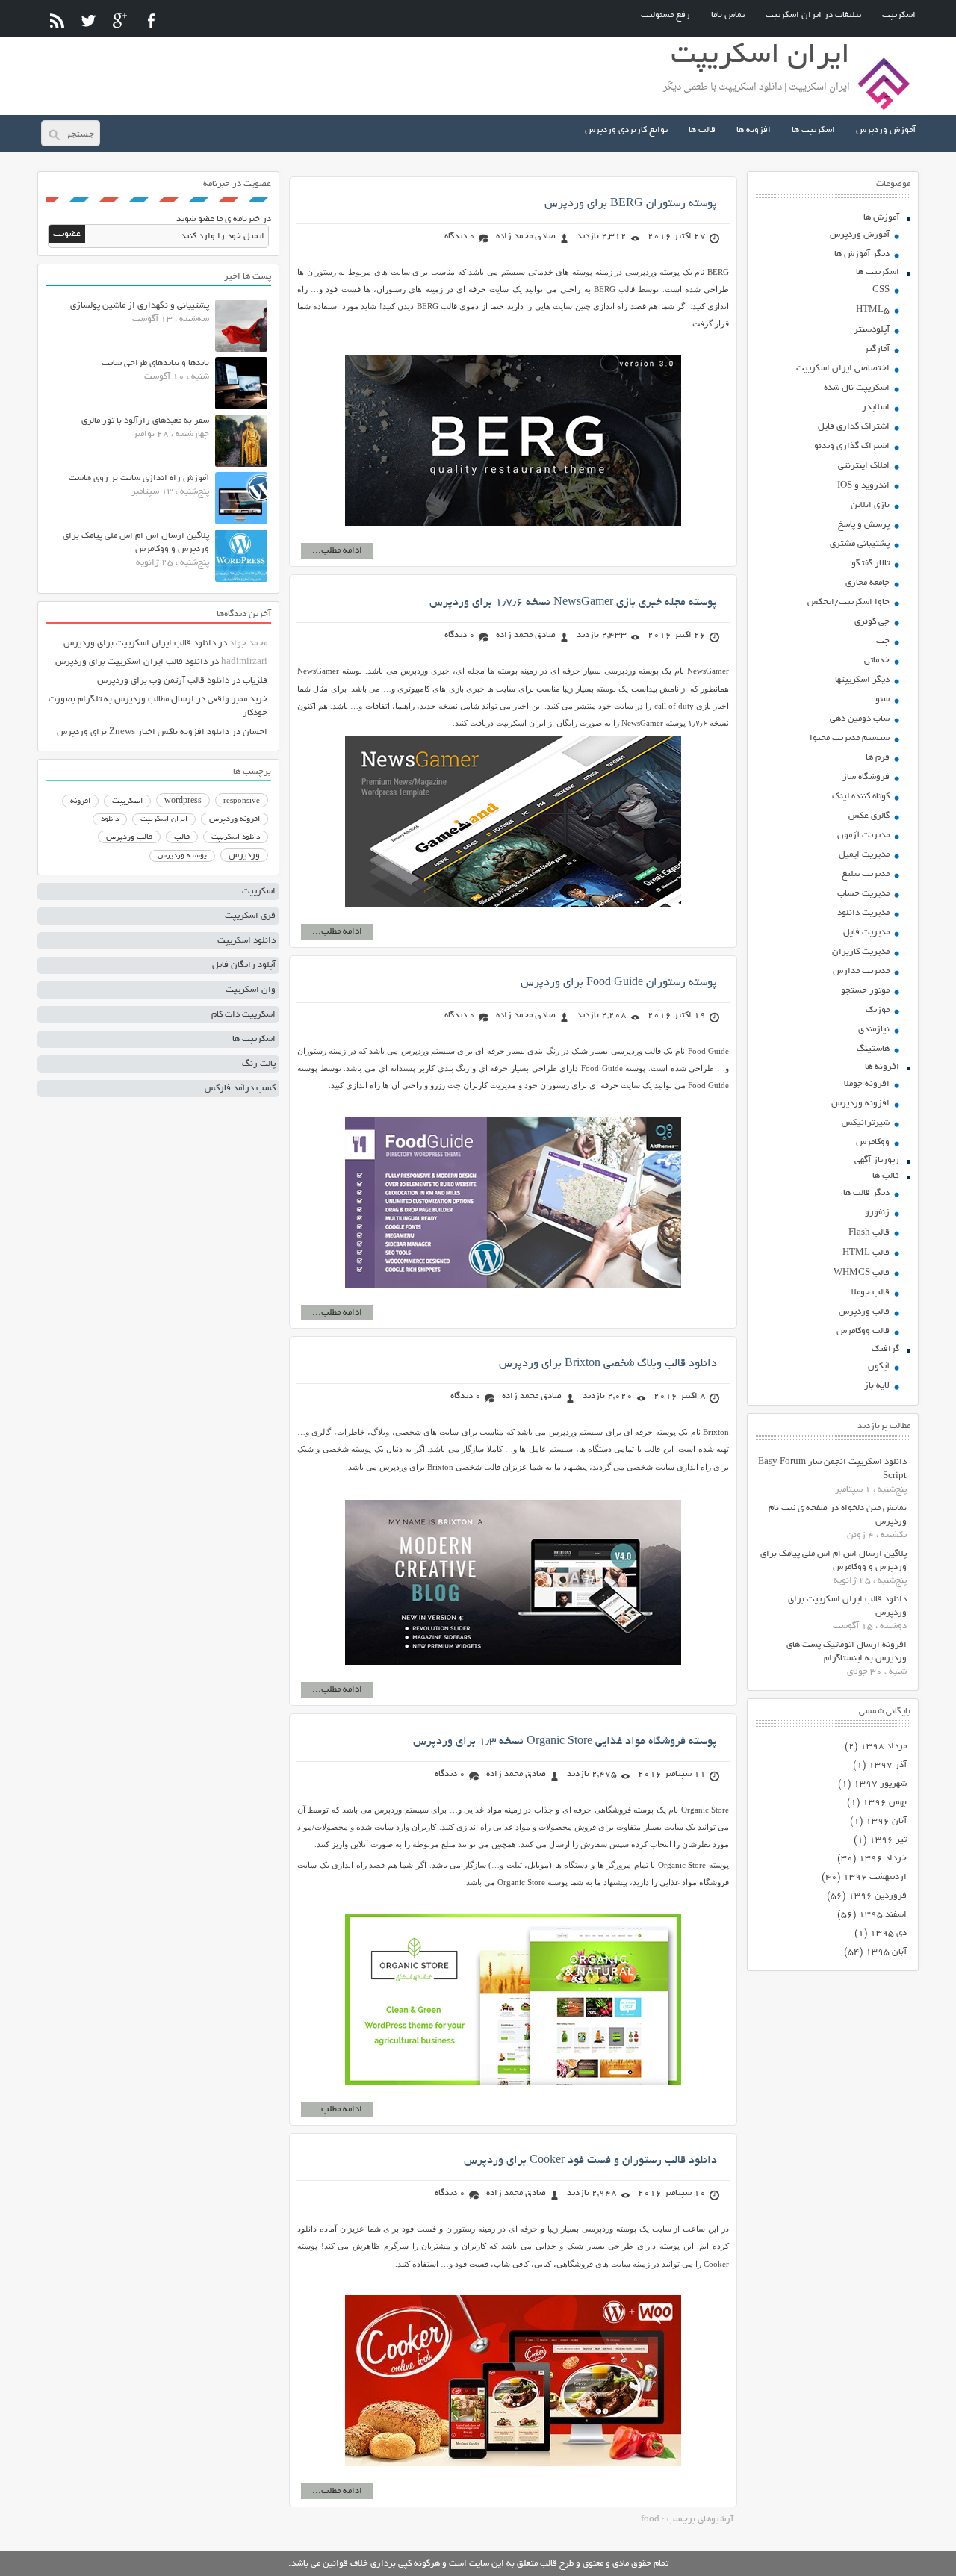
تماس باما (728, 15)
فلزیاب (255, 681)
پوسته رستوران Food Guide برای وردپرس (619, 983)
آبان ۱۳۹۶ (886, 1821)
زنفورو (877, 1213)
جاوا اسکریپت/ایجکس (848, 602)
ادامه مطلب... (337, 551)
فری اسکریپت (250, 916)
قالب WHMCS (862, 1273)
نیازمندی (874, 1030)
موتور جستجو (865, 991)
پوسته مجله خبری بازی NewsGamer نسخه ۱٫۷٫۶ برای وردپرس (573, 603)
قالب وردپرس (864, 1312)
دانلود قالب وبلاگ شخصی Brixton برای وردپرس (608, 1364)
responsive (242, 801)
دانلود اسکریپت (236, 837)
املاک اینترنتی (864, 466)
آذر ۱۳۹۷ (888, 1765)
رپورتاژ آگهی (877, 1160)
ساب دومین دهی (860, 719)
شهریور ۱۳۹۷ (880, 1784)
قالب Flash (869, 1233)
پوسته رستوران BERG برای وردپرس (631, 204)
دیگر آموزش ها (862, 254)
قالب (182, 837)
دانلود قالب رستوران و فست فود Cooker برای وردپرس (590, 2161)
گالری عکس (869, 816)
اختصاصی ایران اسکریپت (843, 369)
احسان (255, 732)
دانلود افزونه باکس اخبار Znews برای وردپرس (143, 732)
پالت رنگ (259, 1064)
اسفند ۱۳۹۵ (883, 1915)
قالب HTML (866, 1253)
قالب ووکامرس (863, 1331)
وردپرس (244, 856)
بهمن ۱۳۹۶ (885, 1803)
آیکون (879, 1366)
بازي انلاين (870, 505)
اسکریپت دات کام (243, 1015)
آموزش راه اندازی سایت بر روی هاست (139, 478)
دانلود (110, 820)
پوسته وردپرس (182, 856)
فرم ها (878, 758)
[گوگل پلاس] (120, 21)
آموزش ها (881, 218)
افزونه (80, 801)
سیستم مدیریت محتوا (850, 738)
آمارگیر (877, 349)
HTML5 (873, 310)
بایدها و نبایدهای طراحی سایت (155, 363)
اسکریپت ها (813, 130)
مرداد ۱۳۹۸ (884, 1747)
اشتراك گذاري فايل (854, 427)
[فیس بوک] (151, 21)
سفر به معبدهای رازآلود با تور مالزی (145, 421)
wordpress (183, 801)
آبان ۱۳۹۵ (886, 1952)
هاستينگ (873, 1049)
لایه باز (877, 1386)
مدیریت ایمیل (864, 855)
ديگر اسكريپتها (862, 680)
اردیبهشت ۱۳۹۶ (875, 1877)
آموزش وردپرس (886, 130)
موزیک (878, 1010)
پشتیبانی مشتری (860, 544)
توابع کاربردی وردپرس (626, 130)
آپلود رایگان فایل (244, 965)
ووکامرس (873, 1142)
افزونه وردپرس (860, 1104)
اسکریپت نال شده (857, 388)
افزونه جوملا (867, 1084)
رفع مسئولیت (665, 15)
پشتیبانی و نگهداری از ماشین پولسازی (140, 306)
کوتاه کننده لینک (861, 797)
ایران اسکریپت (164, 820)
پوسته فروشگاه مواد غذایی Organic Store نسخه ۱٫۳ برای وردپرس (565, 1742)
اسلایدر (876, 407)
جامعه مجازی (867, 583)
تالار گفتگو (870, 564)
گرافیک (885, 1349)
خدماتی (877, 661)
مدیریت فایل (866, 932)
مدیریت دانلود (863, 913)
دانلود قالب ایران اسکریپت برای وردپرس (140, 643)
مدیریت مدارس (861, 971)
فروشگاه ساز (866, 777)
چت (883, 641)
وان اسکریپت (251, 990)
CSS (881, 290)
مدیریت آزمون (863, 835)
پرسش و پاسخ (864, 525)
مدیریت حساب (863, 894)
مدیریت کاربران (861, 952)
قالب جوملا (870, 1292)
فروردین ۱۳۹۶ (878, 1896)
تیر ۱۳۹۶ (888, 1840)
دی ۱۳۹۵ (888, 1933)
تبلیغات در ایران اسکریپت (813, 15)
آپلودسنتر (872, 330)
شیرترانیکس (866, 1123)
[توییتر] (89, 21)
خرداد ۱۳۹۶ (883, 1859)
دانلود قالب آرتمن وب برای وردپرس (163, 681)
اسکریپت (899, 15)
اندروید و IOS (863, 486)
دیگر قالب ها (866, 1193)
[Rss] (57, 21)
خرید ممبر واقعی (238, 699)
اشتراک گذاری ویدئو (852, 446)
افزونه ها (754, 130)
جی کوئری (872, 622)
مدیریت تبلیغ (866, 874)
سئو (882, 699)
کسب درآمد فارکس (240, 1089)
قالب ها (702, 130)
